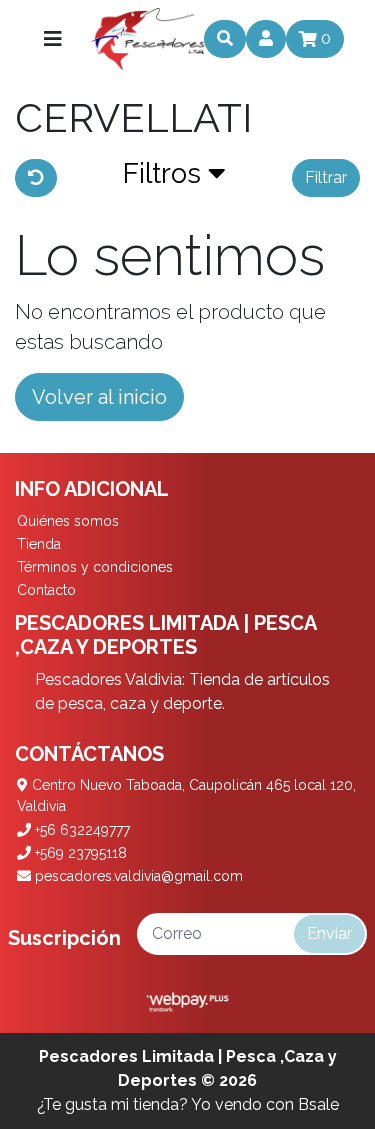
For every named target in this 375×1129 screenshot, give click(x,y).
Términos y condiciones (95, 567)
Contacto (46, 590)
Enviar (329, 933)
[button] (174, 178)
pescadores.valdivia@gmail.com (137, 876)
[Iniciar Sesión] (266, 39)
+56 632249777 (80, 830)
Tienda (39, 544)
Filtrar (326, 177)
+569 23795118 (79, 853)
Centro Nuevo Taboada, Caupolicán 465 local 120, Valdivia (186, 795)
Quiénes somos (68, 521)
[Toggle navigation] (53, 39)
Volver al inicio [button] (99, 397)
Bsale (318, 1104)
